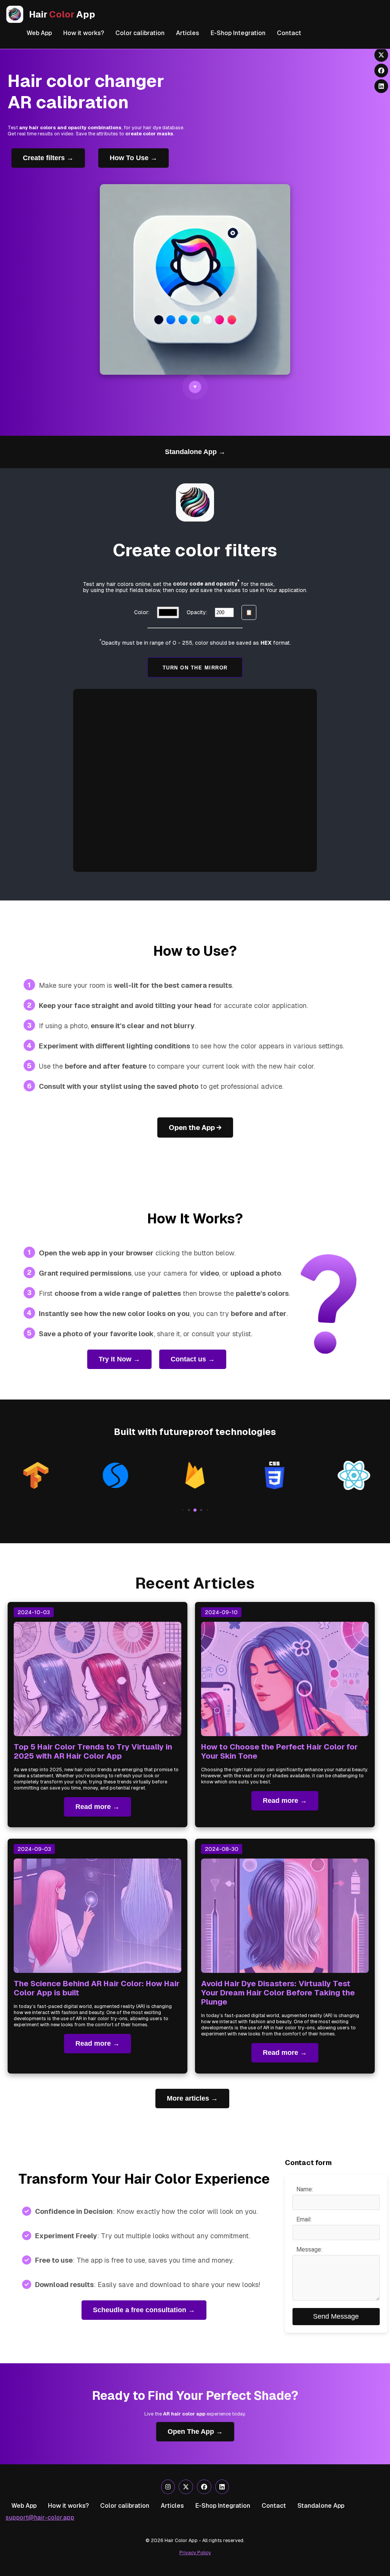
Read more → (97, 1807)
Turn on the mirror (195, 667)
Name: (305, 2189)
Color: (142, 612)
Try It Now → (119, 1359)
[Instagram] (168, 2487)
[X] (186, 2487)
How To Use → (133, 158)
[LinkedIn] (222, 2487)
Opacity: (197, 612)
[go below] (195, 387)
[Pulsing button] (195, 387)
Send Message (336, 2316)
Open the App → (195, 1128)
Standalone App (321, 2506)
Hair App (62, 14)
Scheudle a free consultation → (144, 2310)
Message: (309, 2249)
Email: (304, 2219)
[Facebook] (204, 2487)
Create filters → (48, 158)
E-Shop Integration (238, 33)
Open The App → (195, 2432)
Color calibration (140, 33)
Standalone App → (195, 452)
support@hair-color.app (40, 2517)
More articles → (192, 2098)
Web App (39, 33)
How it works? (84, 33)
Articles (188, 33)
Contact (289, 33)
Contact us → (193, 1359)
